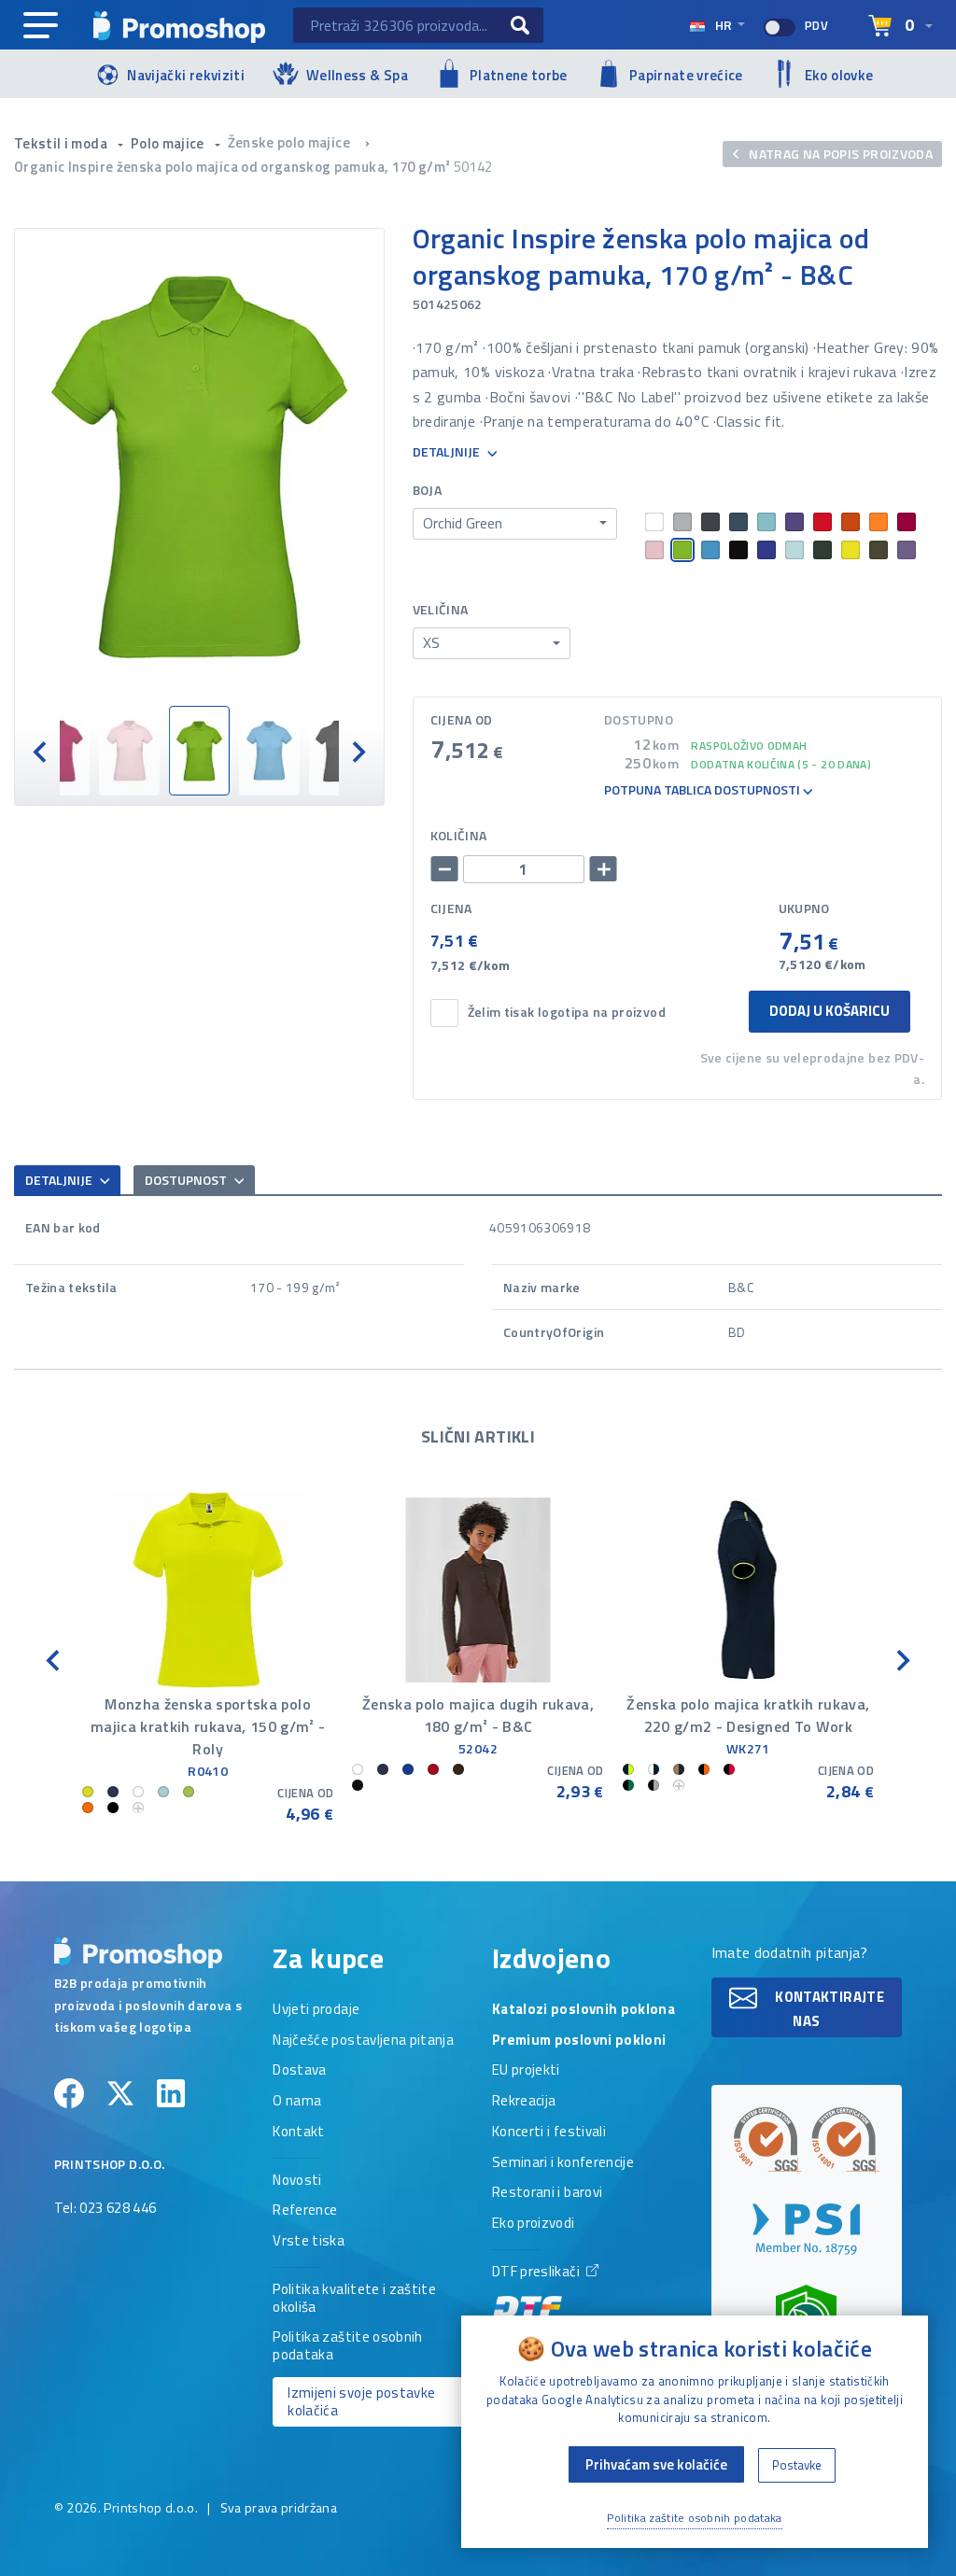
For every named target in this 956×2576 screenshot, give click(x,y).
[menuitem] (59, 751)
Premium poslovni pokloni (579, 2041)
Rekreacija (524, 2102)
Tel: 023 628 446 (105, 2209)
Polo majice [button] (169, 143)
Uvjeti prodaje (316, 2010)
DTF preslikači (537, 2273)
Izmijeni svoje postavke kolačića (361, 2401)
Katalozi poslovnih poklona (583, 2010)
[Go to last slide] (54, 1659)
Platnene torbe (519, 75)
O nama (297, 2102)
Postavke (797, 2465)
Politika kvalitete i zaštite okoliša (354, 2299)
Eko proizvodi (534, 2224)
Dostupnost (187, 1180)
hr (724, 25)
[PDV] (780, 28)
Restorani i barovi (547, 2193)
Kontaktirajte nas (828, 2009)
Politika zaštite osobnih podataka (347, 2347)
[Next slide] (358, 751)
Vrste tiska (309, 2242)
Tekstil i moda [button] (62, 143)
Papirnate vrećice (686, 75)
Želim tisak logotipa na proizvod (567, 1013)
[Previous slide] (41, 751)
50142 (473, 167)
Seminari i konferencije (563, 2163)
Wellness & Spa (357, 75)
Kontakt (298, 2133)
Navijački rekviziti (186, 75)
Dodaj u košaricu (829, 1011)
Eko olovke (839, 75)
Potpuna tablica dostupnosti (703, 790)
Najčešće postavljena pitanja (363, 2041)
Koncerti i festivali (549, 2133)
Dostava (299, 2071)
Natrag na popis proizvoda (839, 154)
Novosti (297, 2181)
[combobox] (515, 524)
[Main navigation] (41, 26)
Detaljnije (448, 452)
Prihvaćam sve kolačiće (656, 2464)
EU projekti (526, 2071)
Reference (305, 2211)
